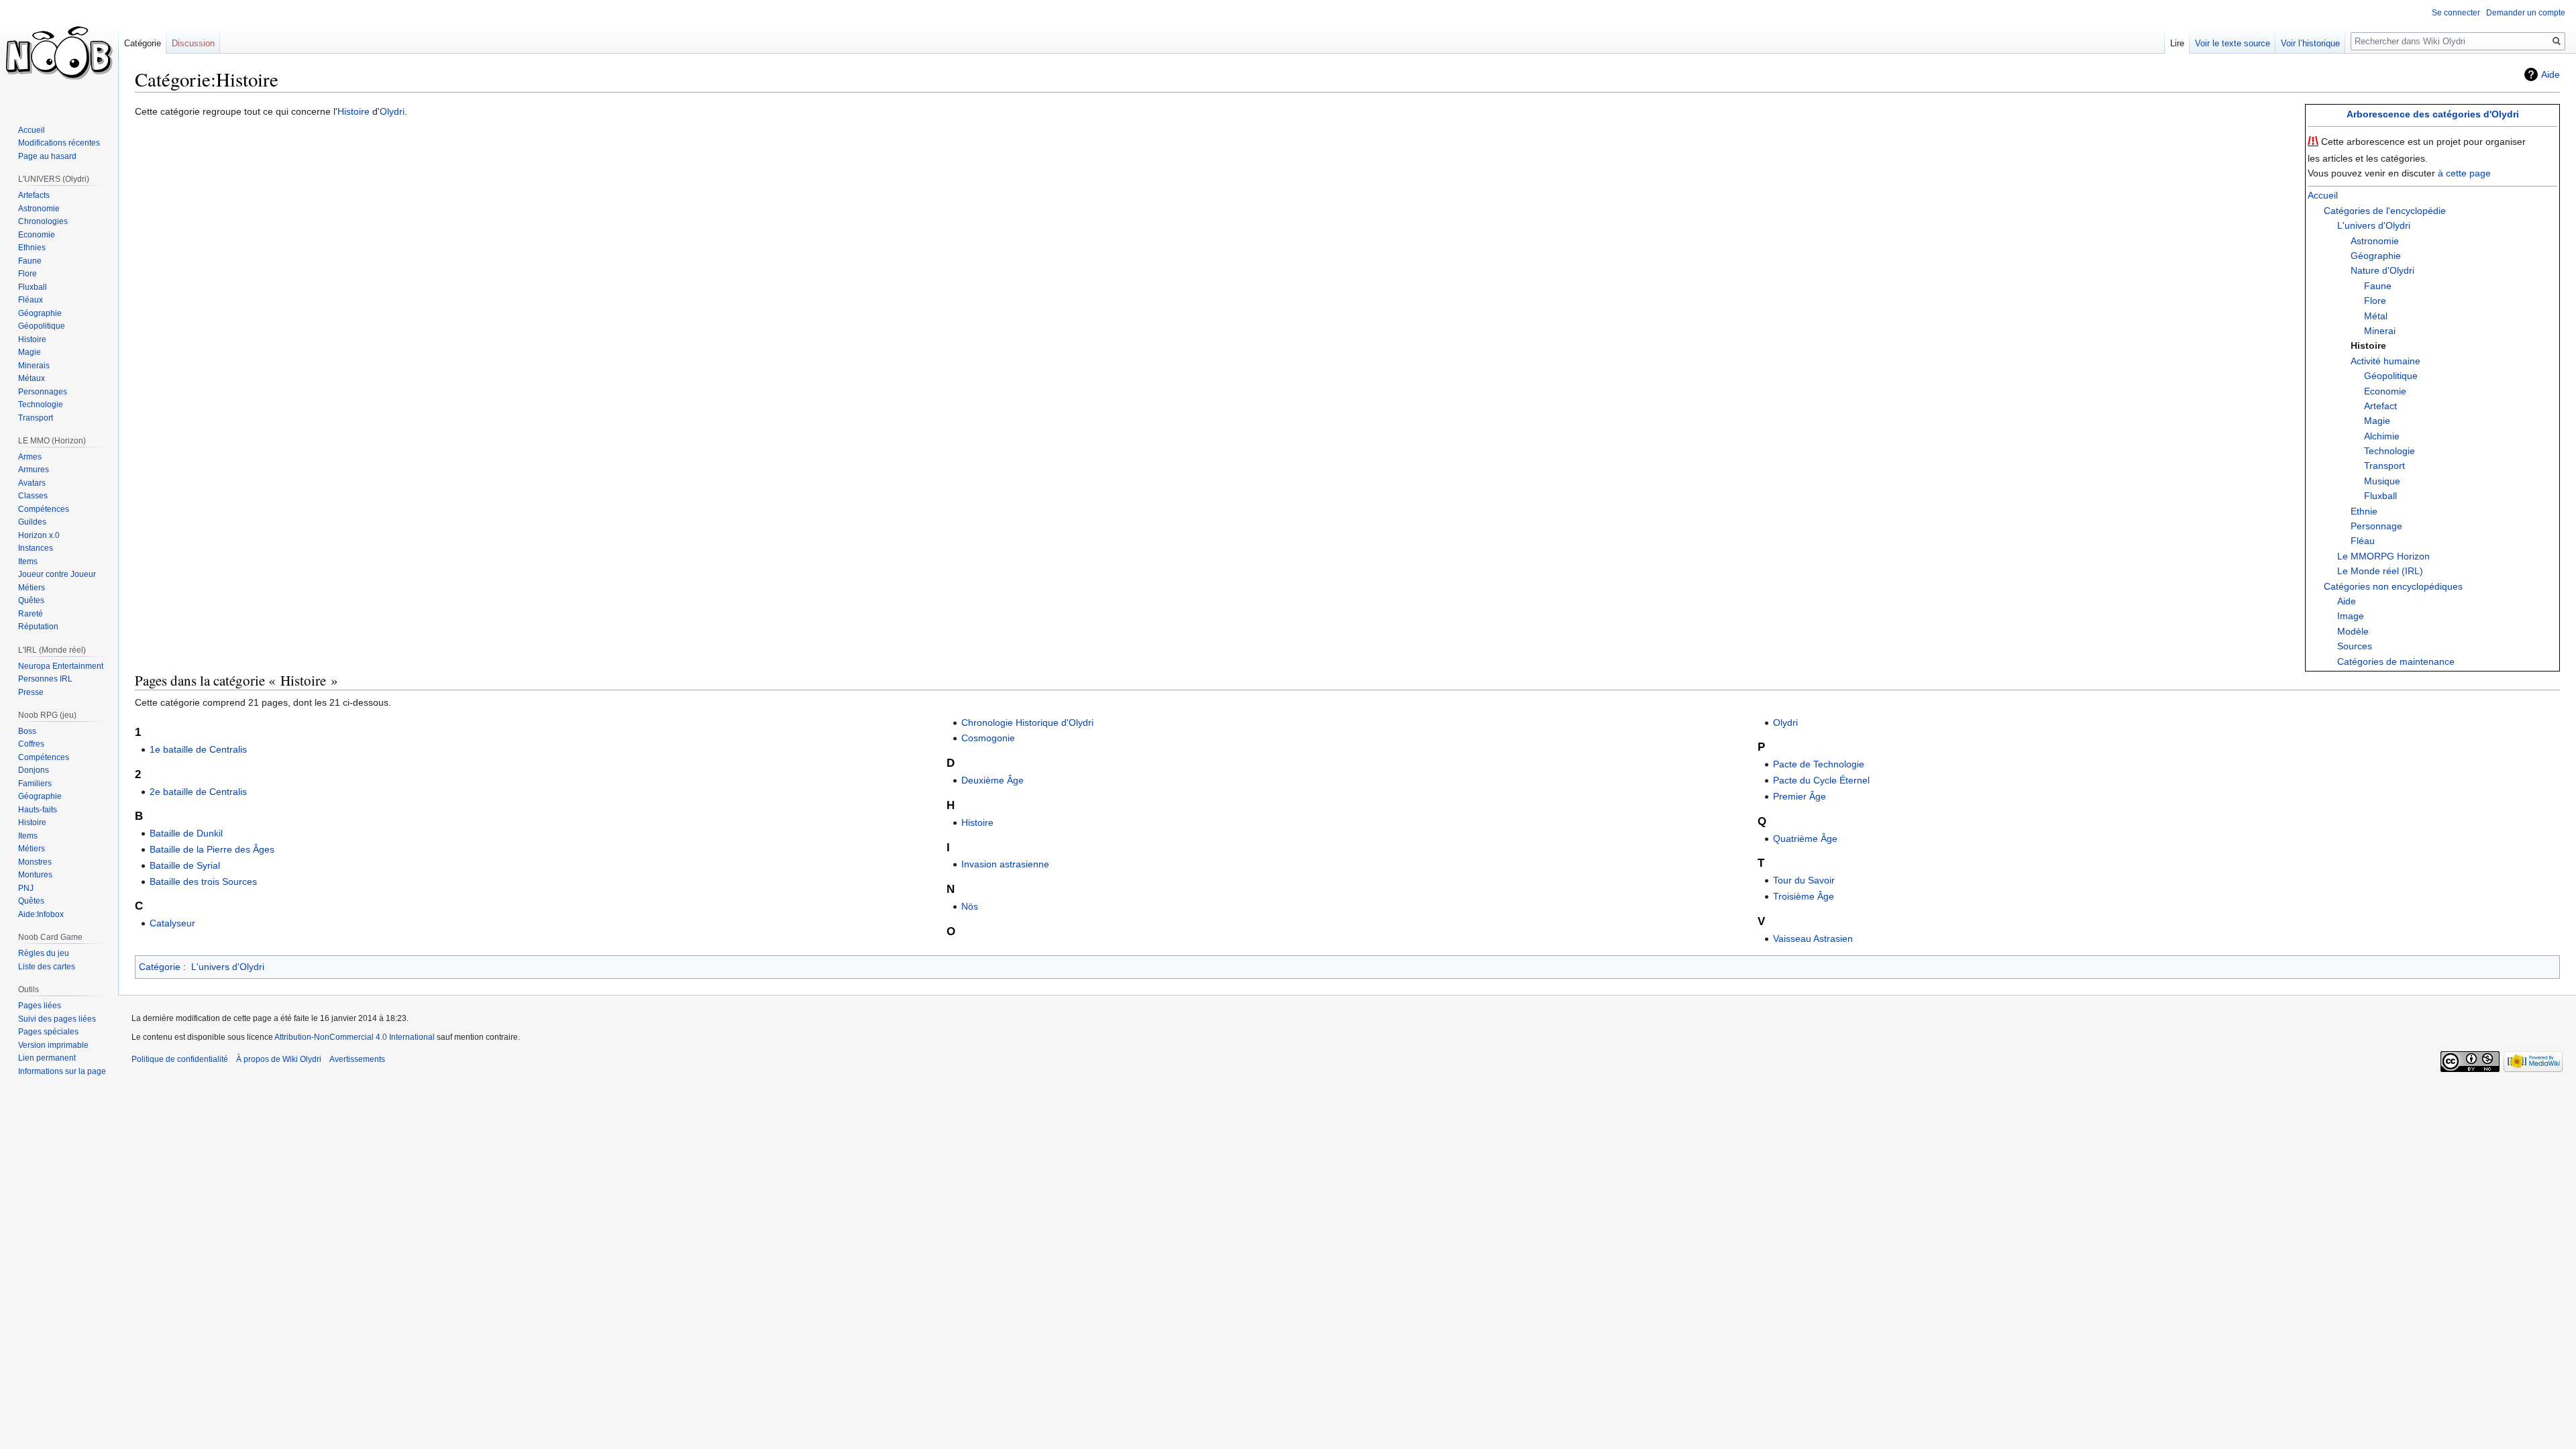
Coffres (31, 744)
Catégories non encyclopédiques (2393, 586)
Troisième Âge (1804, 896)
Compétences (44, 509)
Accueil (2323, 195)
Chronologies (43, 221)
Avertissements (357, 1059)
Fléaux (31, 300)
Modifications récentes (59, 143)
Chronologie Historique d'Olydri (1027, 722)
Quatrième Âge (1805, 839)
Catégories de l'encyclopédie (2385, 211)
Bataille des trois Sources (203, 881)
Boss (27, 731)
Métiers (32, 588)
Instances (36, 548)
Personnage (2376, 526)
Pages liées (40, 1006)
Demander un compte (2526, 13)
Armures (34, 470)
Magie (2377, 421)
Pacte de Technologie (1819, 764)
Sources (2355, 646)
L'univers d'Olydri (2374, 225)
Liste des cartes (47, 967)
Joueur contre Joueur (57, 574)
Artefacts (34, 195)
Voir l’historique (2310, 43)
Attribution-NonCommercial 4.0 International (355, 1037)
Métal (2376, 316)
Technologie (2390, 451)
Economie (2385, 391)
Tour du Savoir (1804, 880)
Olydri (392, 111)
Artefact (2380, 406)
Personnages (43, 392)
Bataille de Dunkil (186, 833)
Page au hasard (47, 156)
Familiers (35, 784)
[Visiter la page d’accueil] (59, 54)
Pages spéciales (48, 1032)
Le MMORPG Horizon (2383, 556)
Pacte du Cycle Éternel (1821, 780)
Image (2351, 616)
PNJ (26, 888)
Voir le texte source (2233, 43)
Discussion (193, 43)
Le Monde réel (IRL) (2380, 571)
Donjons (34, 770)
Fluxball (2380, 496)
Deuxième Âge (992, 780)
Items (28, 561)
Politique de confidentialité (180, 1059)
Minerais (34, 366)
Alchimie (2382, 436)
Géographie (2376, 256)
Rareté (31, 614)
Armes (30, 457)
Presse (31, 692)
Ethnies (32, 248)
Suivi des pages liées (57, 1019)
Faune (2378, 286)
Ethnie (2364, 511)
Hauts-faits (38, 810)
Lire (2177, 43)
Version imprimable (53, 1045)
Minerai (2380, 331)
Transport (2384, 466)
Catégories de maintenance (2396, 661)
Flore (2375, 301)
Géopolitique (2391, 376)
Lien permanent (47, 1058)
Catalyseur (172, 923)
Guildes (32, 522)
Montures (35, 875)
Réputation (38, 627)
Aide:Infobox (41, 914)
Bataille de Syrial (185, 865)
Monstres (35, 862)
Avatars (32, 483)
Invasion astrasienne (1005, 864)
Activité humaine (2385, 361)
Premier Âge (1800, 796)
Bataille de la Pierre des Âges (212, 849)
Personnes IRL (45, 679)
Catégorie (160, 967)
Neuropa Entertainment (61, 666)
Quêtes (31, 600)
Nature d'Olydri (2382, 270)
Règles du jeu (44, 953)
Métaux (32, 378)
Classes (33, 496)
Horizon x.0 (39, 535)
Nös (970, 906)
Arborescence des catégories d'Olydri (2433, 114)
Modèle (2353, 631)
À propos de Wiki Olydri (279, 1059)
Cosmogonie (988, 738)
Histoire (354, 111)
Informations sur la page (62, 1071)
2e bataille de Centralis (198, 792)
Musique (2382, 481)
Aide (2551, 74)
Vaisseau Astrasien (1813, 938)
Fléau (2363, 541)
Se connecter (2456, 13)
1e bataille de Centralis (198, 749)
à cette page (2464, 173)
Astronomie (2375, 241)
